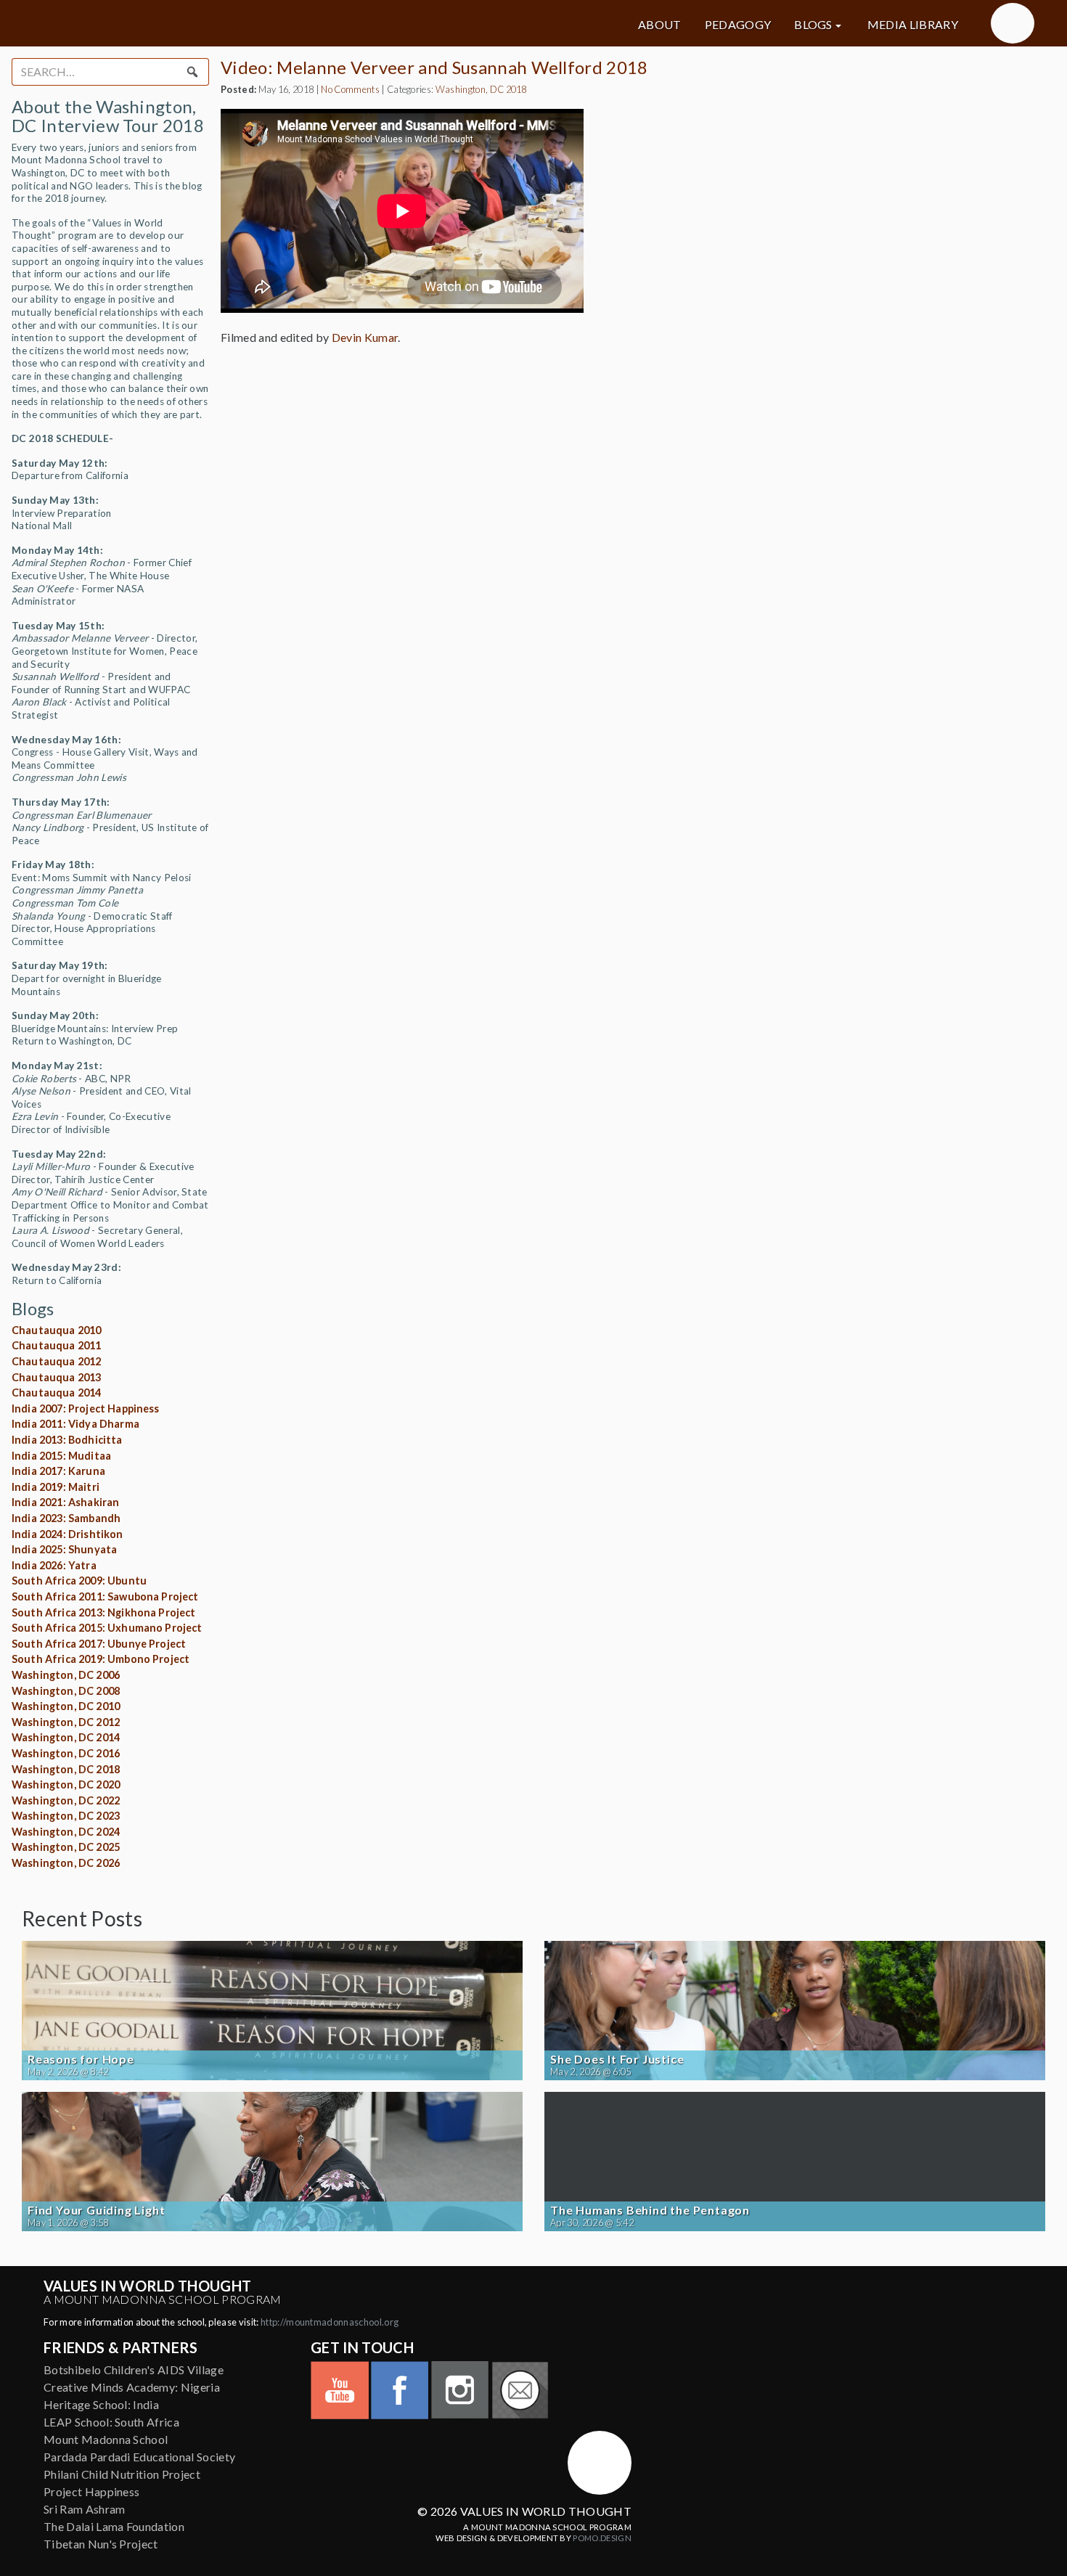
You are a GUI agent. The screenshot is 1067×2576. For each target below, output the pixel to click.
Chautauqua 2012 (56, 1361)
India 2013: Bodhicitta (67, 1440)
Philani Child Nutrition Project (122, 2474)
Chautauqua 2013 (56, 1377)
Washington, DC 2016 (66, 1753)
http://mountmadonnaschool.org (330, 2322)
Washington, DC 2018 (66, 1769)
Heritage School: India (101, 2404)
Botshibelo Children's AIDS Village (134, 2369)
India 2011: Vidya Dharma (75, 1424)
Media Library (913, 25)
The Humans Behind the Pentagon (650, 2210)
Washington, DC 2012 (66, 1722)
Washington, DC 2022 (66, 1800)
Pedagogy (738, 25)
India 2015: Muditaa (61, 1456)
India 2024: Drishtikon (68, 1534)
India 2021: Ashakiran (65, 1502)
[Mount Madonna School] (1013, 23)
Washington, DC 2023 (66, 1816)
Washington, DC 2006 (66, 1675)
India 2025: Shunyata (64, 1549)
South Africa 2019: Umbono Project (101, 1659)
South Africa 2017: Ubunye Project (99, 1644)
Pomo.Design (602, 2538)
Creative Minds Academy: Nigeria (132, 2387)
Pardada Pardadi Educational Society (139, 2457)
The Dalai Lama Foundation (114, 2526)
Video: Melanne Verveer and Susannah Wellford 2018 (434, 67)
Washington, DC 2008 (66, 1691)
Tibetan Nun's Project (101, 2544)
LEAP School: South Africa (111, 2422)
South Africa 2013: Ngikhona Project (104, 1612)
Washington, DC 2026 (66, 1863)
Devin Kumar (365, 337)
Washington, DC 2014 (66, 1737)
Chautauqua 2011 (56, 1345)
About (660, 25)
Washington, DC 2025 (66, 1847)
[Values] (185, 23)
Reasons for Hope (81, 2059)
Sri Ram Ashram (84, 2509)
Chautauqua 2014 (56, 1393)
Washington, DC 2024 (66, 1832)
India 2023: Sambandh (66, 1518)
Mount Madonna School (106, 2439)
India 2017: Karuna (58, 1471)
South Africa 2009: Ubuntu (79, 1581)
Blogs (813, 25)
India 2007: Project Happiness (86, 1408)
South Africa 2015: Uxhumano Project (107, 1628)
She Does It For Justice (617, 2059)
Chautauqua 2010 (56, 1330)
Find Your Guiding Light (96, 2210)
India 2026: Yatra (54, 1565)
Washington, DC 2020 (66, 1784)
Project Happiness (91, 2491)
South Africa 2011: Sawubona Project (105, 1596)
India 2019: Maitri (56, 1487)
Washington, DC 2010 (66, 1706)
